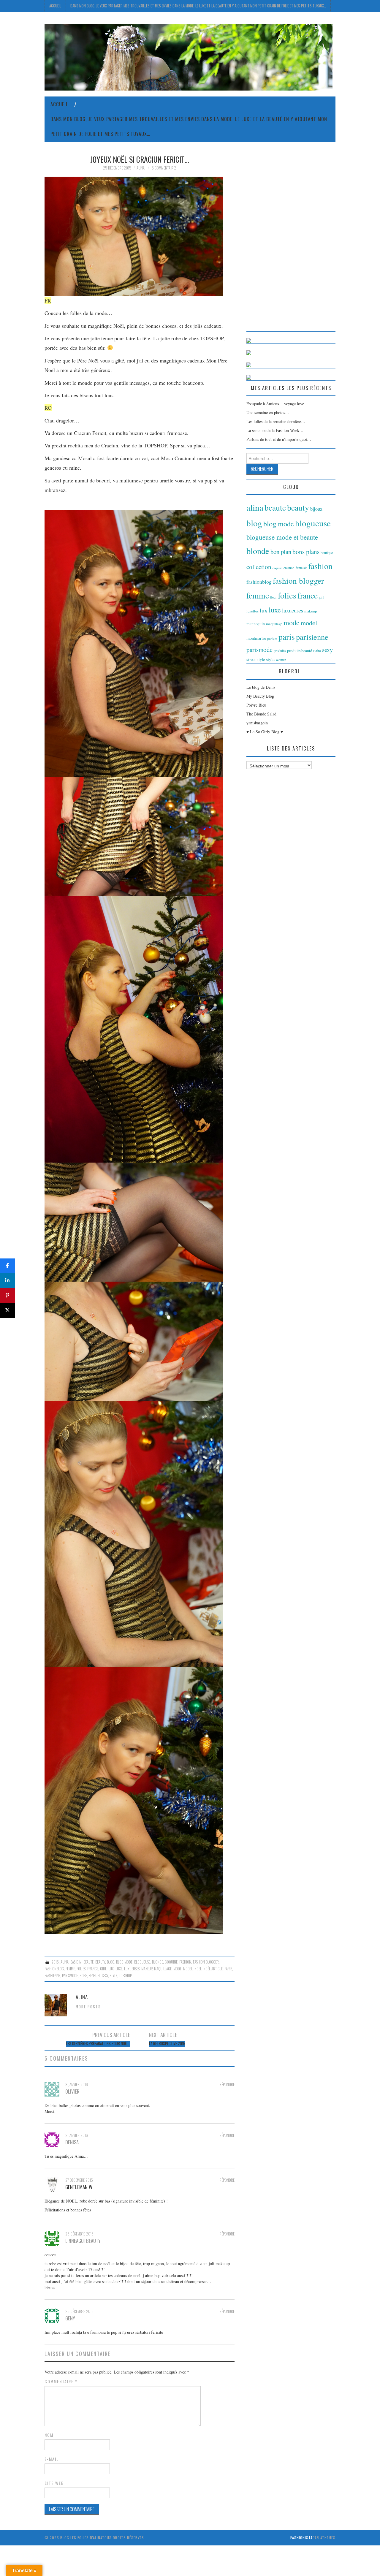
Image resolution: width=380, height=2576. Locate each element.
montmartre (256, 638)
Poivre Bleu (256, 705)
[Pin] (7, 1296)
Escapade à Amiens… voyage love (275, 404)
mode (177, 1969)
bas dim (76, 1962)
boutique (327, 552)
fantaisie (301, 568)
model (188, 1969)
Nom (49, 2435)
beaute (88, 1962)
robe (83, 1976)
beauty (100, 1962)
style (114, 1976)
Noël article (213, 1969)
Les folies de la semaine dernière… (276, 421)
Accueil (55, 6)
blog (111, 1962)
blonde (157, 1962)
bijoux (316, 509)
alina (65, 1962)
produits (280, 650)
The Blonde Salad (261, 714)
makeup (147, 1969)
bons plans (306, 552)
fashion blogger (206, 1962)
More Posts (88, 2007)
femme (70, 1969)
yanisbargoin (257, 723)
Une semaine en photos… (268, 413)
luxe (119, 1969)
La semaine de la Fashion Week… (275, 430)
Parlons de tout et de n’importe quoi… (279, 439)
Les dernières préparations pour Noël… (98, 2044)
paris (228, 1969)
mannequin (256, 624)
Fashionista (301, 2538)
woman (281, 660)
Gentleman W (79, 2187)
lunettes (252, 611)
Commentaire (61, 2382)
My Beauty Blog (260, 696)
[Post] (7, 1310)
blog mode (124, 1962)
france (93, 1969)
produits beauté (300, 650)
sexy (105, 1976)
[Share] (7, 1266)
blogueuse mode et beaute (282, 537)
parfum (272, 638)
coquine (171, 1962)
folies (81, 1969)
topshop (125, 1976)
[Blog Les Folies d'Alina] (189, 57)
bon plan (281, 552)
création (289, 568)
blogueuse (142, 1962)
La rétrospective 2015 (167, 2044)
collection (259, 567)
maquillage (163, 1969)
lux (111, 1969)
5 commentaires (164, 168)
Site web (54, 2483)
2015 (55, 1962)
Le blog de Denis (261, 687)
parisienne (52, 1976)
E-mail (52, 2459)
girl (103, 1969)
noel (198, 1969)
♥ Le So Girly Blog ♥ (265, 732)
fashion (185, 1962)
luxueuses (132, 1969)
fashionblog (54, 1969)
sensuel (95, 1976)
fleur (273, 597)
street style (256, 660)
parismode (70, 1976)
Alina (141, 168)
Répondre (227, 2085)
